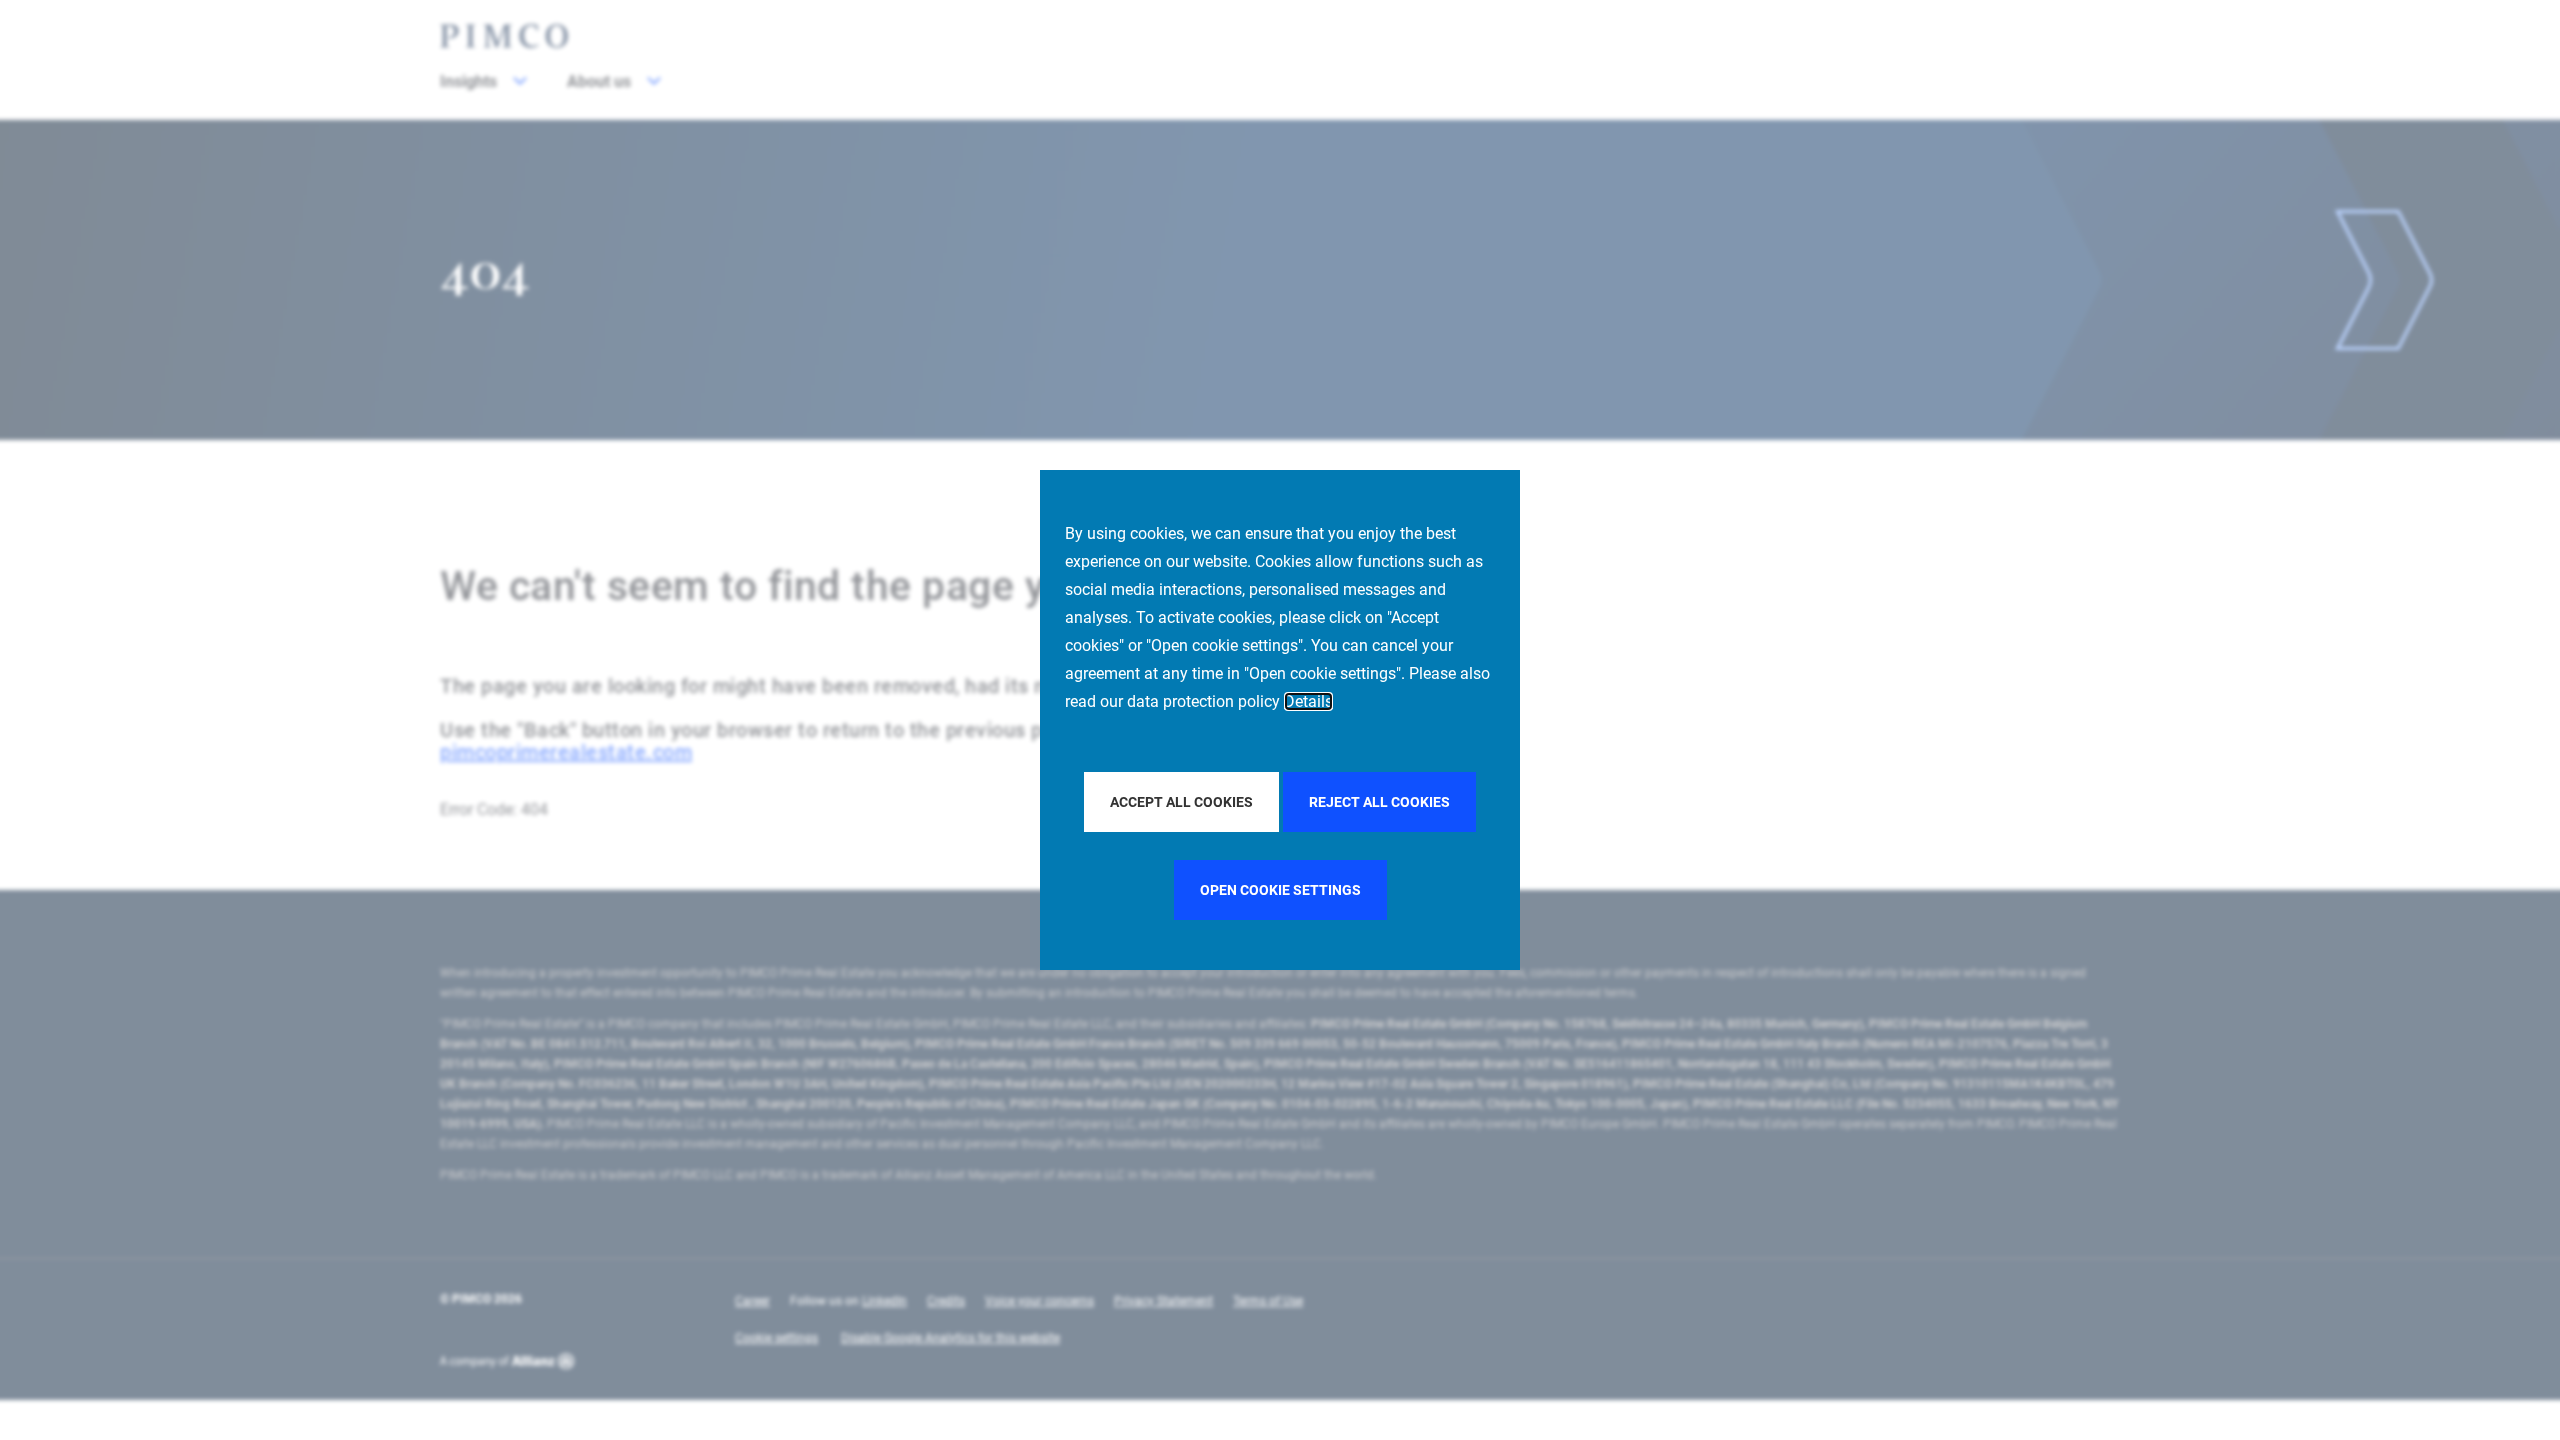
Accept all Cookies (1181, 802)
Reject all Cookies (1379, 802)
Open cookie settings (1280, 890)
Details (1308, 701)
